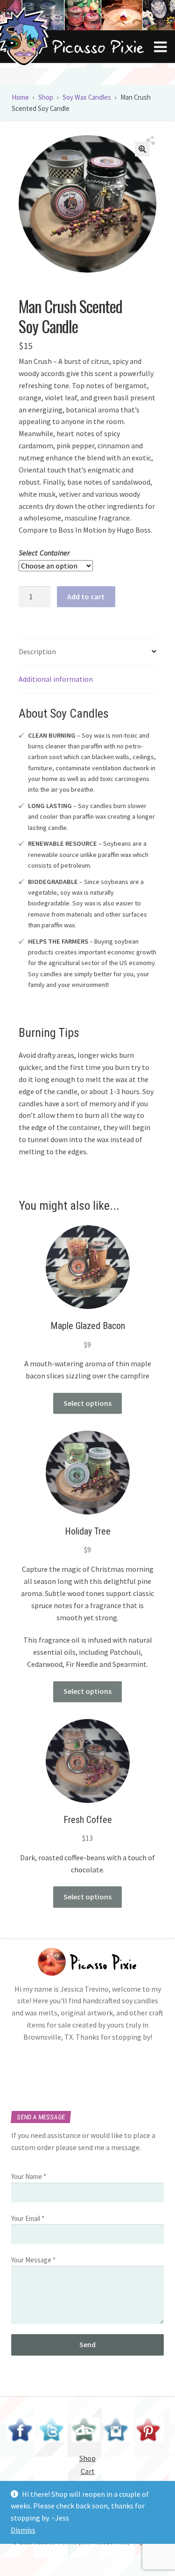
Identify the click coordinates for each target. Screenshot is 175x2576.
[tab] (87, 652)
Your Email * (28, 2218)
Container (55, 553)
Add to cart (86, 596)
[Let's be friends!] (21, 2431)
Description (37, 651)
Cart (88, 2471)
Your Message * (33, 2260)
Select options (87, 1403)
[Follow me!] (53, 2431)
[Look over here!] (86, 2431)
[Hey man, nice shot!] (118, 2431)
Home (20, 97)
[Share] (151, 141)
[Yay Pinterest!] (150, 2431)
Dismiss (23, 2530)
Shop (46, 97)
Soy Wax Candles (87, 97)
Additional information (56, 679)
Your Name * (29, 2176)
